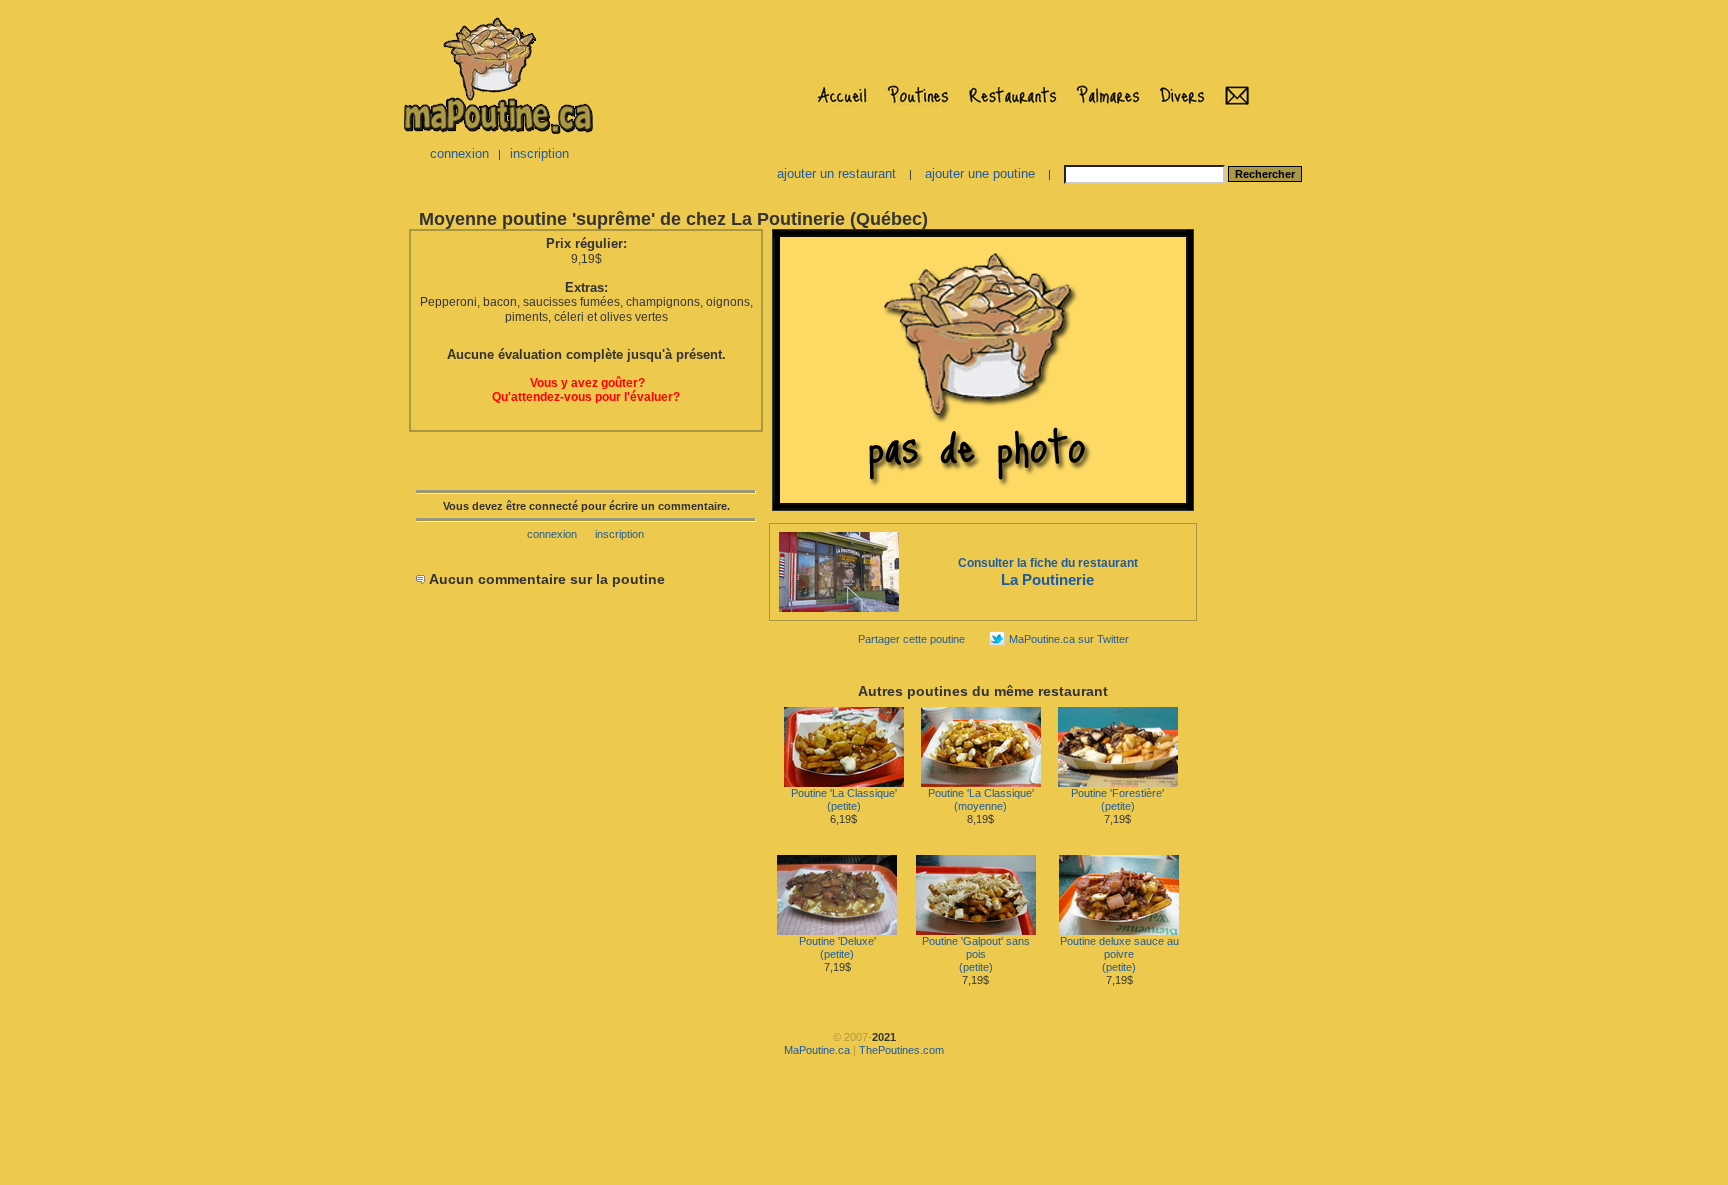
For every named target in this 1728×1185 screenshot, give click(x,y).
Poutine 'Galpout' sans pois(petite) (976, 954)
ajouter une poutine (980, 173)
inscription (539, 153)
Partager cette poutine (911, 639)
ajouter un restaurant (836, 173)
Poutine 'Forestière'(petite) (1117, 799)
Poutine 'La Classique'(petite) (844, 799)
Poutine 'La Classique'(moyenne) (981, 799)
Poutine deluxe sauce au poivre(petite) (1119, 954)
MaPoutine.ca (817, 1050)
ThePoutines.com (901, 1050)
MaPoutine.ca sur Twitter (1069, 639)
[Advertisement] (1262, 526)
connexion (459, 153)
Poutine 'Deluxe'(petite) (837, 947)
